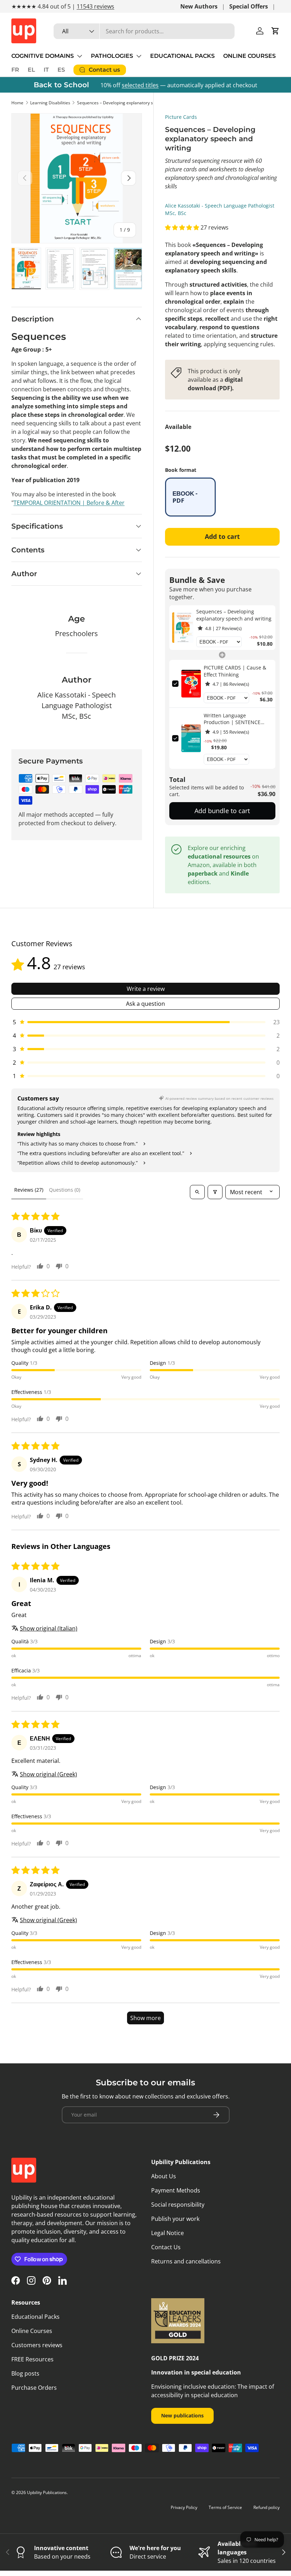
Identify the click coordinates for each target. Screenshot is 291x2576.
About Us (164, 2176)
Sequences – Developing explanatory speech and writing (120, 103)
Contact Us (166, 2247)
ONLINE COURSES (249, 56)
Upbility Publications (47, 2492)
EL (31, 70)
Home (17, 103)
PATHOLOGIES (112, 56)
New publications (182, 2415)
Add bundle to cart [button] (222, 811)
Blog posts (25, 2373)
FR (15, 70)
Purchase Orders (34, 2388)
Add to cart (222, 536)
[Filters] (215, 1192)
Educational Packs (35, 2317)
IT (46, 70)
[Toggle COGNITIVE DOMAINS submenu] (79, 56)
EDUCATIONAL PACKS (182, 56)
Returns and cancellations (186, 2261)
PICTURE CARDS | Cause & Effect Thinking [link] (235, 671)
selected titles (140, 85)
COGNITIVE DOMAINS (43, 56)
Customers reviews (37, 2345)
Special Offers (249, 6)
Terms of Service (225, 2507)
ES (61, 70)
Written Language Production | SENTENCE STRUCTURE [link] (232, 719)
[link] (183, 628)
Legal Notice (168, 2233)
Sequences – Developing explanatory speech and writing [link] (234, 615)
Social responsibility (178, 2205)
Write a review (146, 989)
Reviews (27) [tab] (29, 1190)
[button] (275, 31)
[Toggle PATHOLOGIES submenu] (139, 56)
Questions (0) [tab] (65, 1190)
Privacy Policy (184, 2507)
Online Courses (32, 2331)
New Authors (199, 6)
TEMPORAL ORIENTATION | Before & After (69, 503)
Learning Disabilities (50, 103)
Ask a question (145, 1004)
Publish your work (175, 2219)
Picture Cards (181, 117)
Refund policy (267, 2507)
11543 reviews (95, 6)
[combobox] (144, 31)
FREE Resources (32, 2359)
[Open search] (197, 1192)
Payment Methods (176, 2190)
